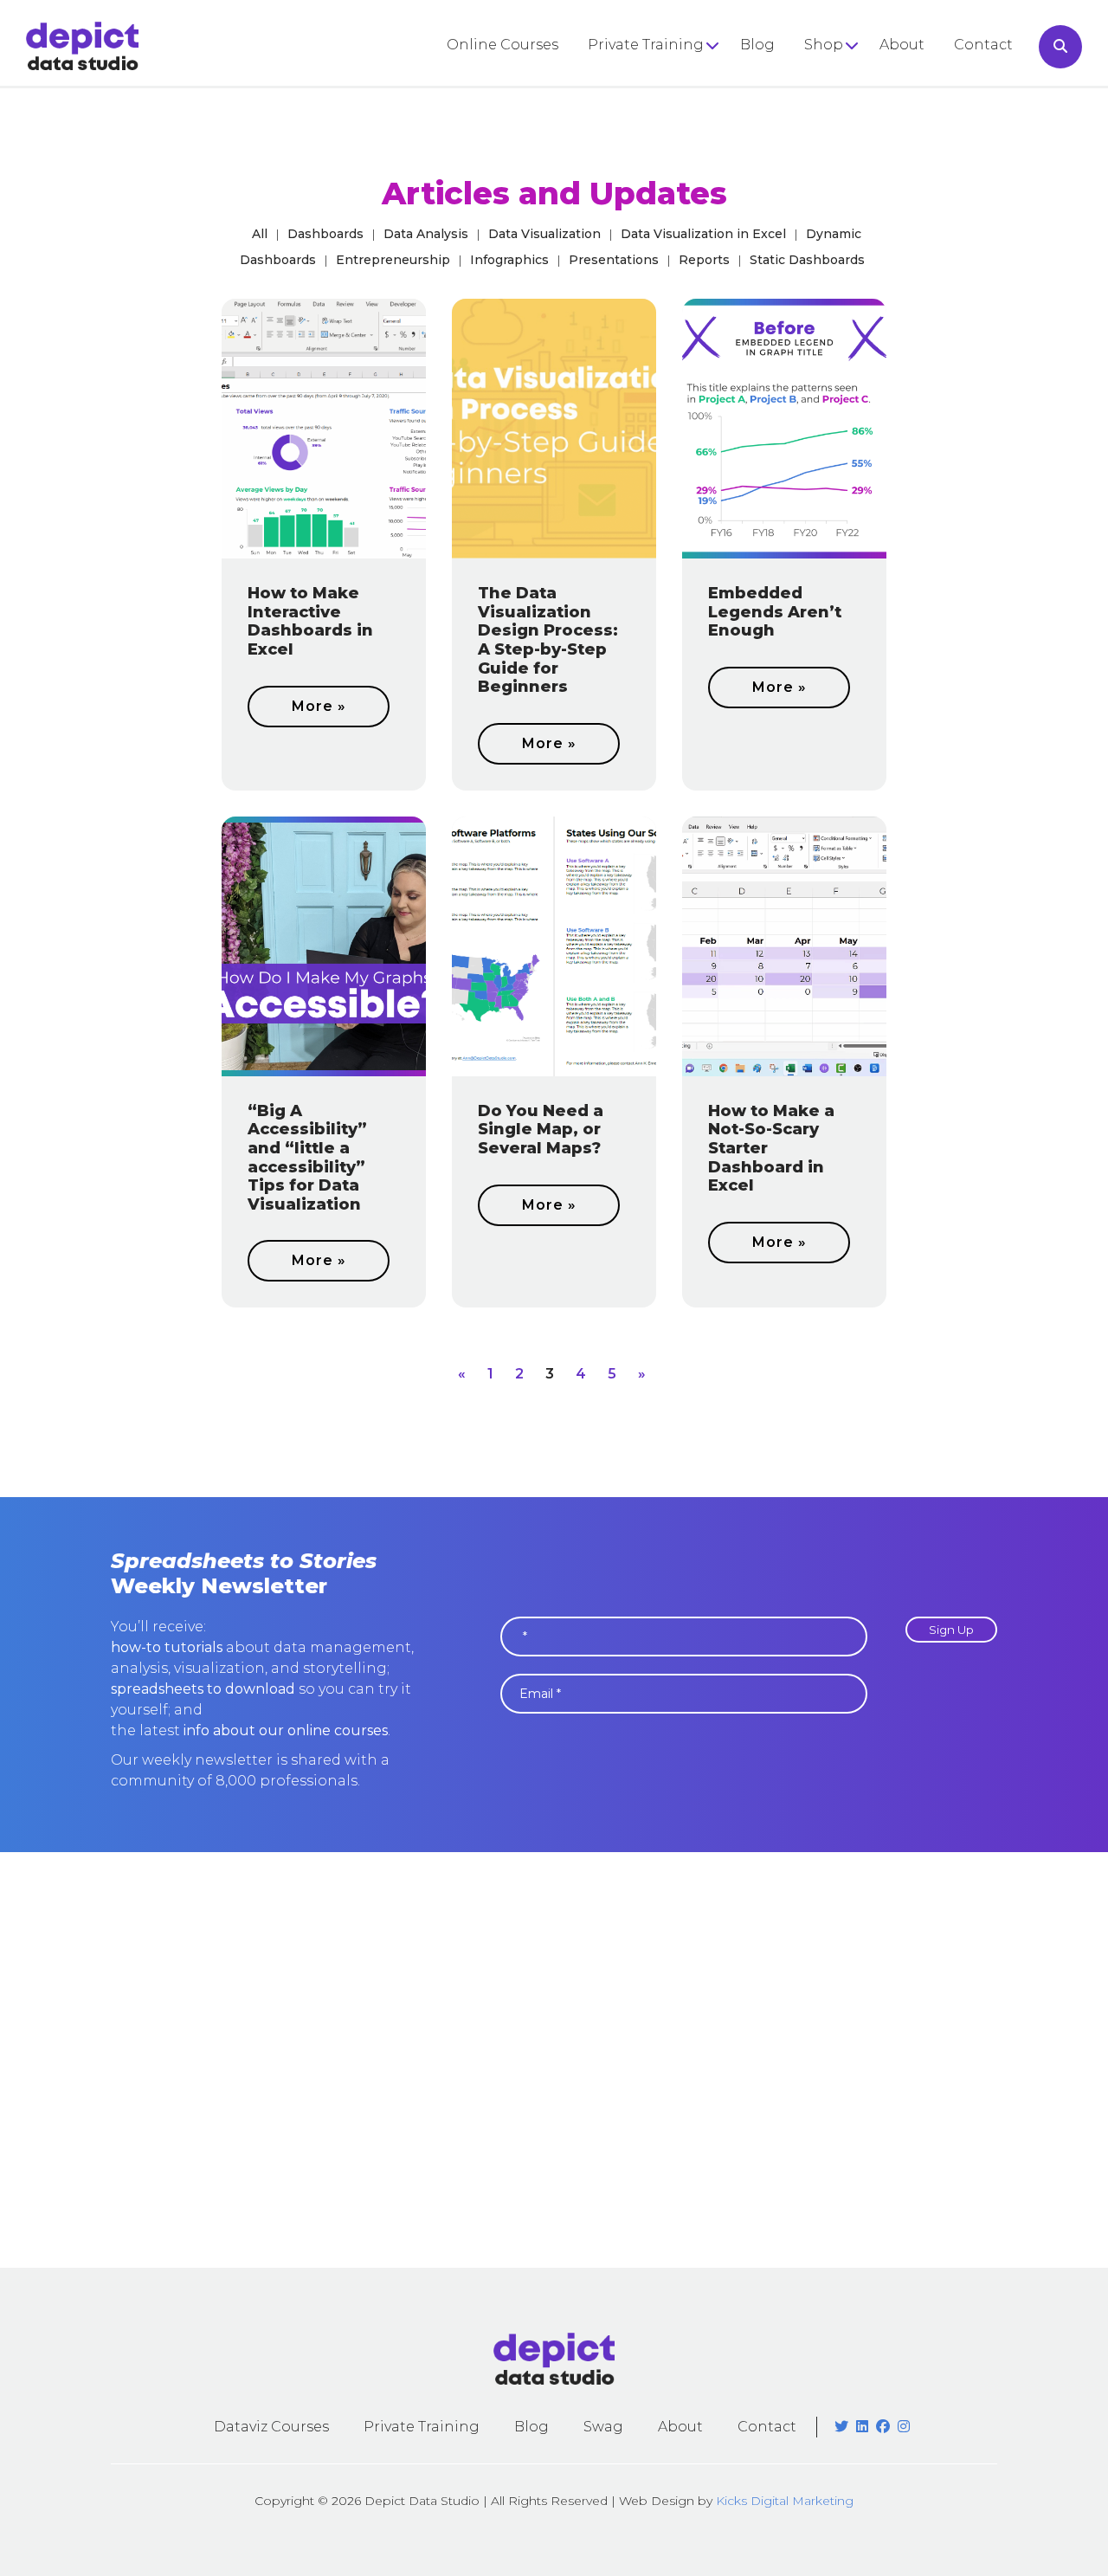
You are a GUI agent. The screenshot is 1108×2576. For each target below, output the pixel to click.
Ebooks (831, 110)
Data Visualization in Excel (703, 234)
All (260, 234)
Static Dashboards (807, 260)
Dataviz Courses (271, 2427)
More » (319, 706)
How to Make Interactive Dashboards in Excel (310, 621)
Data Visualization (544, 234)
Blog (757, 45)
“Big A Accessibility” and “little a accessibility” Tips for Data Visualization (307, 1158)
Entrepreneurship (393, 260)
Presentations (614, 260)
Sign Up (951, 1630)
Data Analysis (426, 234)
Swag (603, 2427)
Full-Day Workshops (661, 79)
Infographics (509, 260)
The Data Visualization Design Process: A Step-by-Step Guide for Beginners (548, 640)
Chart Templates (864, 140)
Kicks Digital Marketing (785, 2501)
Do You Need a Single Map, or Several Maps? (541, 1130)
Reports (704, 260)
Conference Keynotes (666, 110)
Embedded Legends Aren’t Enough (775, 612)
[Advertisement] (554, 2060)
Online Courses (502, 45)
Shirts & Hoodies (863, 79)
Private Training (646, 45)
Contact (983, 45)
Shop (824, 45)
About (902, 45)
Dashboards (325, 234)
